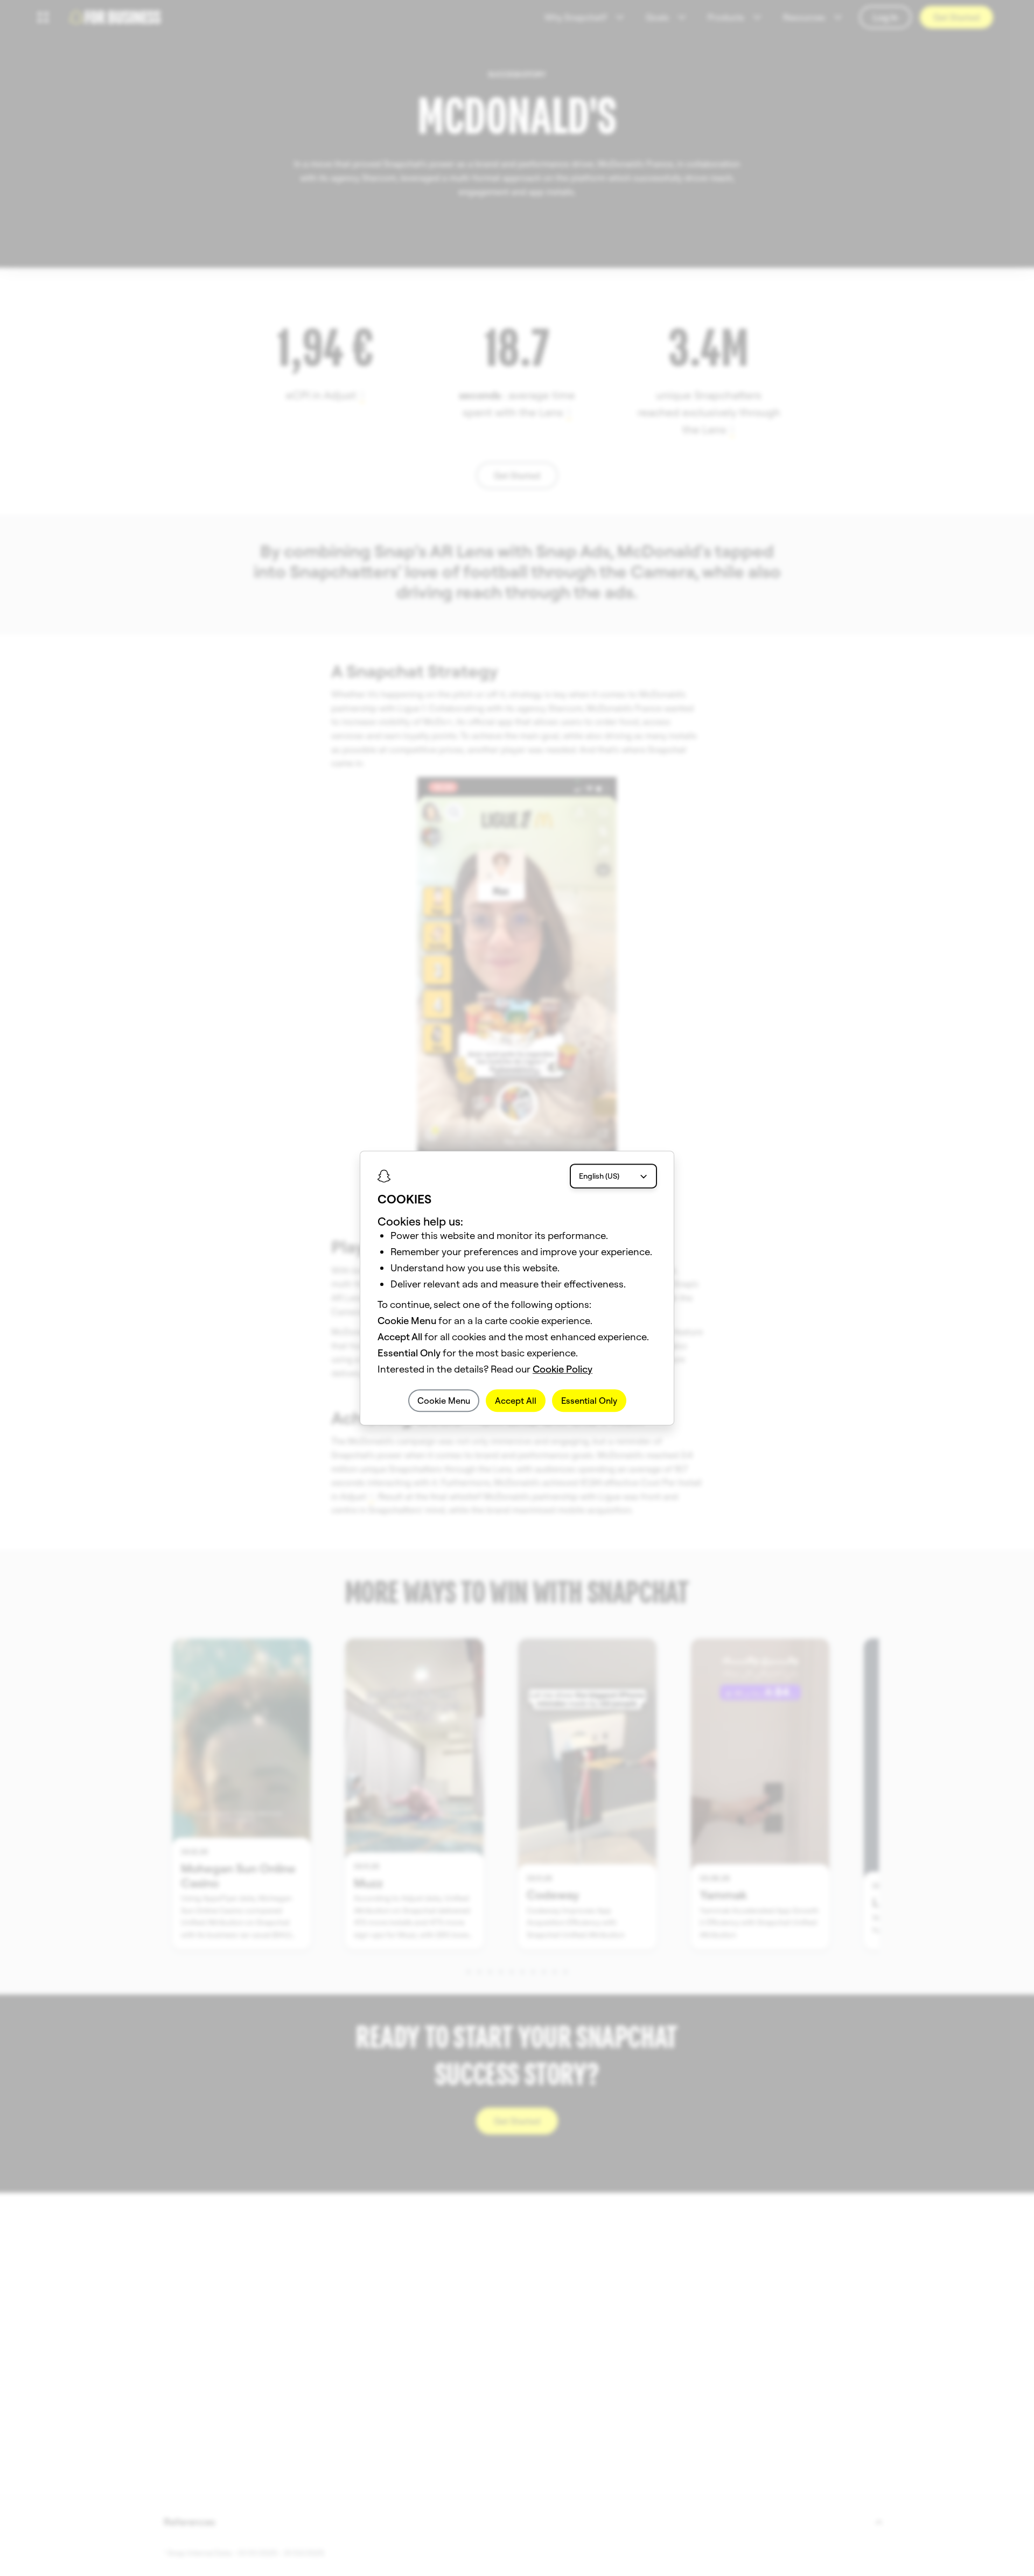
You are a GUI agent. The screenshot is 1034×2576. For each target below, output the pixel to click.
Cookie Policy (563, 1369)
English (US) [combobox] (599, 1176)
